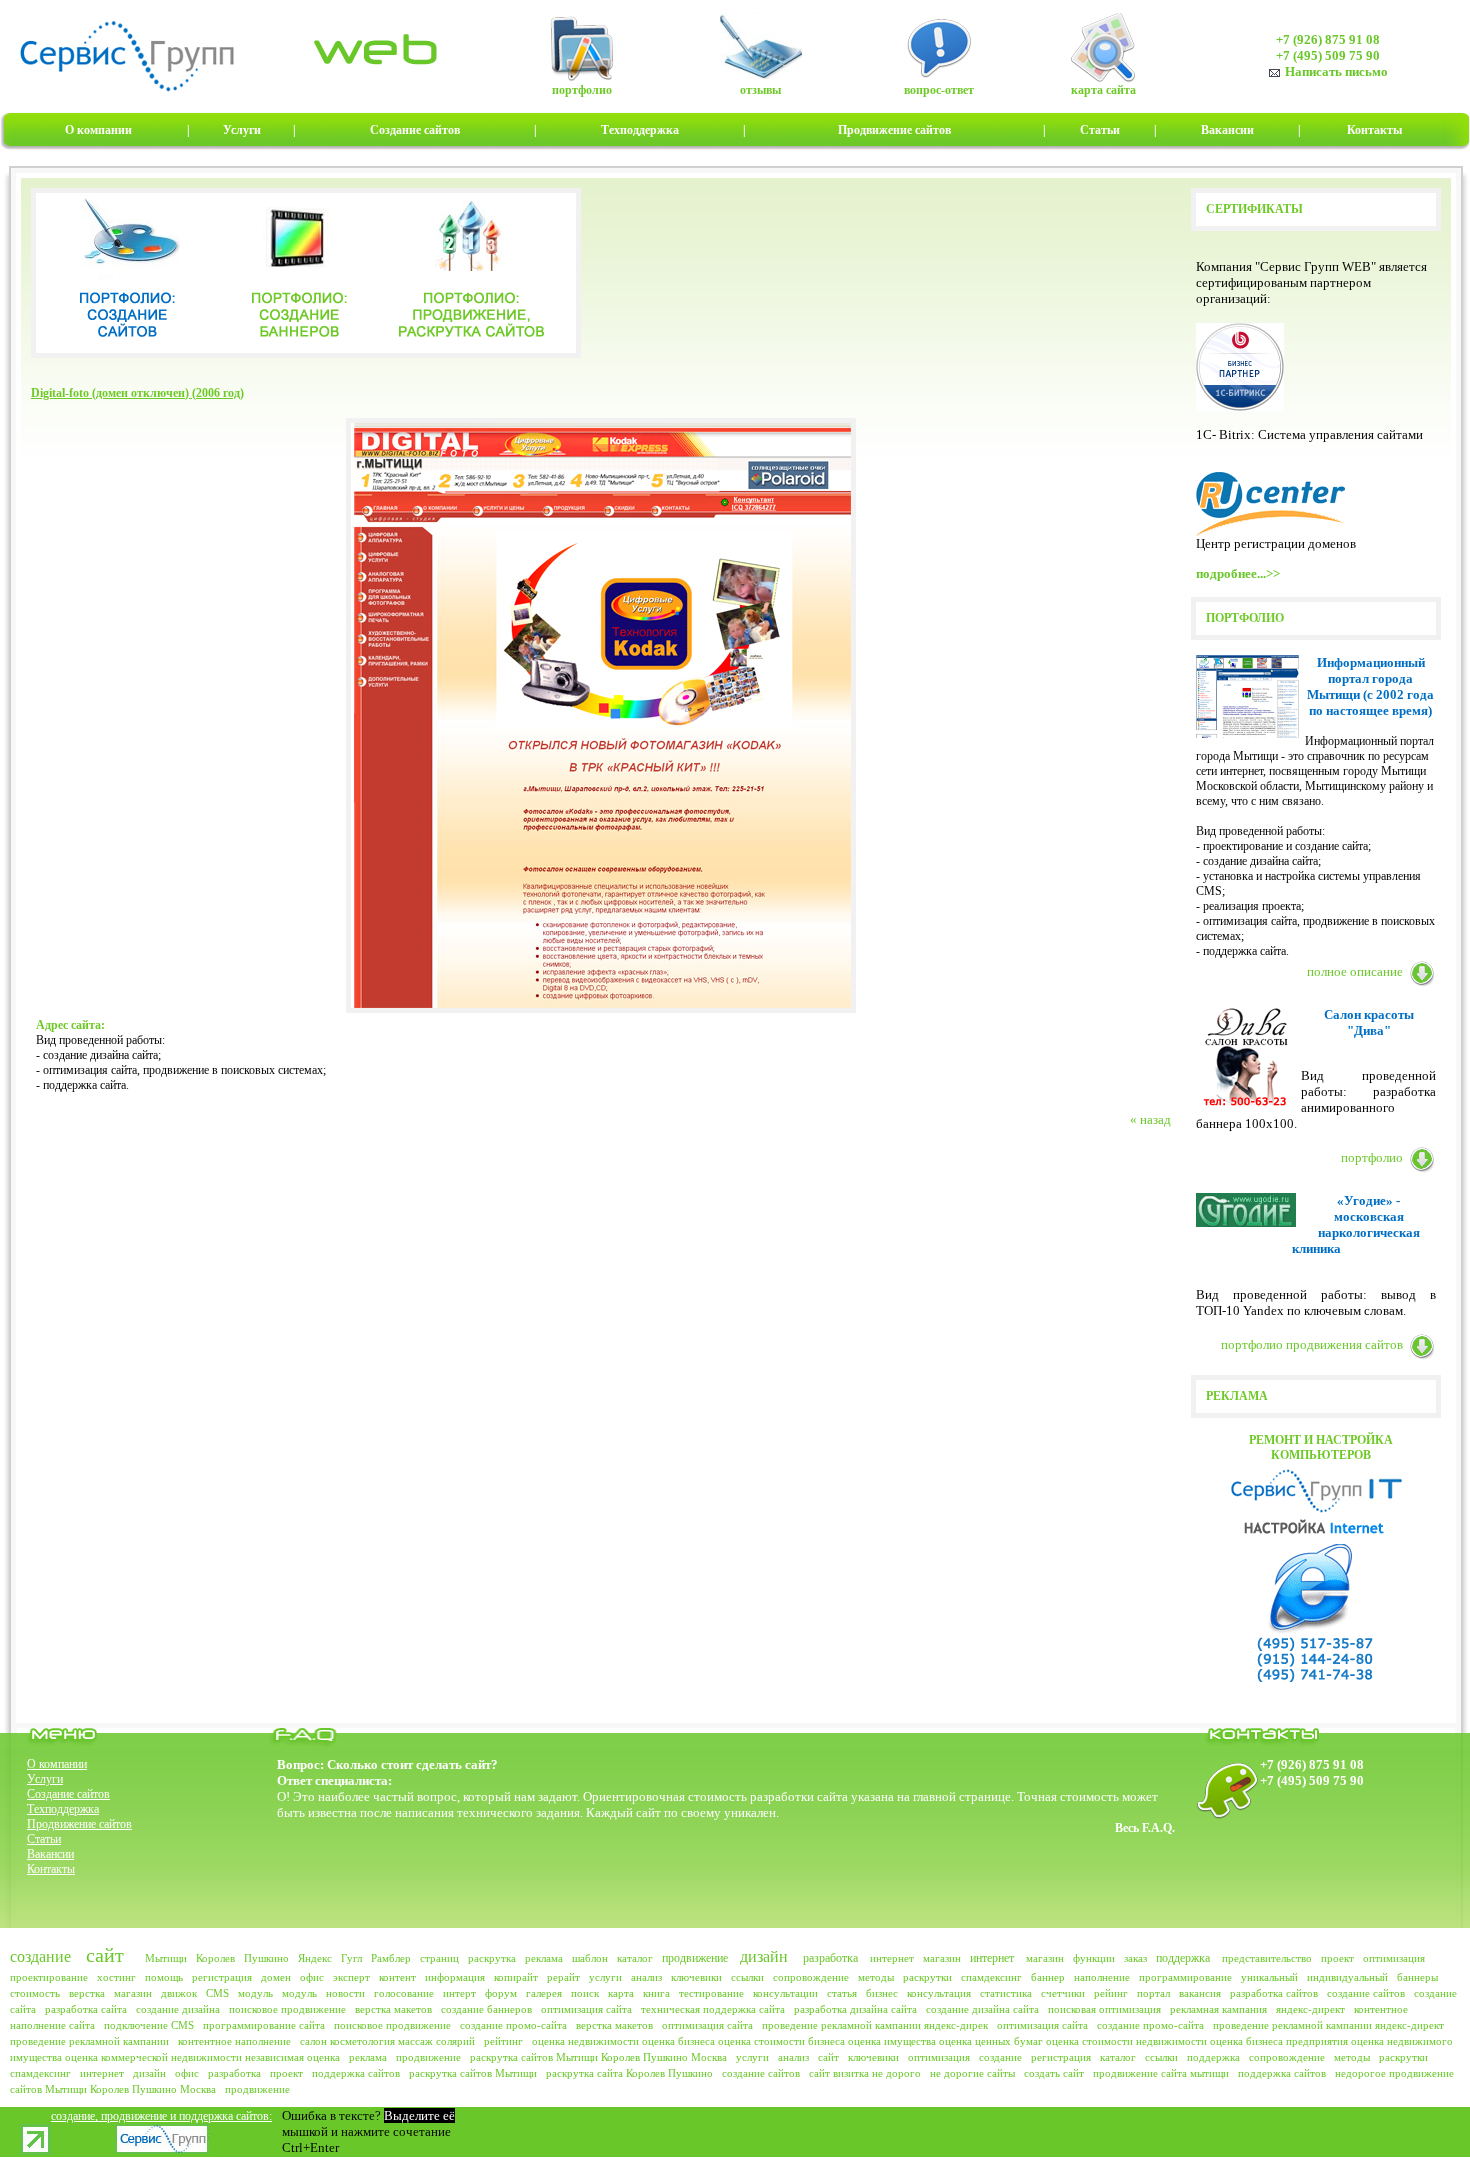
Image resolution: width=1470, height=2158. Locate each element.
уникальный (1269, 1977)
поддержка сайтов (356, 2073)
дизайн (764, 1956)
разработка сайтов (1274, 1993)
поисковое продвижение (287, 2009)
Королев (215, 1958)
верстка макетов (393, 2009)
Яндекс (315, 1958)
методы (876, 1977)
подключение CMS (149, 2025)
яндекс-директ (1310, 2009)
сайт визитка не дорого (865, 2073)
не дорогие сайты (972, 2073)
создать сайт (1054, 2073)
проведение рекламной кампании (89, 2041)
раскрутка (492, 1958)
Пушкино (266, 1958)
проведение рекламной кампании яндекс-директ (1328, 2025)
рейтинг (503, 2041)
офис (312, 1977)
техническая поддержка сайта (713, 2009)
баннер (1048, 1977)
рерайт (563, 1977)
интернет (892, 1958)
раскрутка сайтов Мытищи (473, 2073)
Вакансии (50, 1854)
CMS (217, 1993)
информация (455, 1977)
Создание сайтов (68, 1794)
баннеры (1417, 1977)
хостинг (116, 1977)
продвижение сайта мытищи (1161, 2073)
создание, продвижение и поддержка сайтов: (161, 2116)
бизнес (882, 1993)
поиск (585, 1993)
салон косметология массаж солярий (387, 2041)
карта (621, 1993)
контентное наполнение (234, 2041)
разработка (830, 1958)
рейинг (1111, 1993)
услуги (605, 1977)
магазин (942, 1958)
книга (656, 1993)
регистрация (222, 1977)
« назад (1150, 1119)
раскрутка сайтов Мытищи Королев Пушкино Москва (598, 2057)
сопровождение (811, 1977)
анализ (646, 1977)
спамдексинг (991, 1977)
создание (40, 1956)
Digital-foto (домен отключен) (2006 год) (137, 393)
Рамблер (391, 1958)
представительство (1267, 1958)
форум (501, 1993)
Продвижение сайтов (79, 1824)
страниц (439, 1958)
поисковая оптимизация (1104, 2009)
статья (842, 1993)
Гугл (351, 1958)
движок (179, 1993)
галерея (544, 1993)
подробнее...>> (1238, 573)
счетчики (1063, 1993)
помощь (164, 1977)
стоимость (35, 1993)
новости (345, 1993)
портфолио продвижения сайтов (1312, 1344)
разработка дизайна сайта (855, 2009)
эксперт (351, 1977)
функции (1094, 1958)
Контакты (51, 1869)
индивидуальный (1347, 1977)
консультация (939, 1993)
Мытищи (166, 1958)
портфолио (1372, 1157)
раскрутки (927, 1977)
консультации (785, 1993)
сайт (105, 1955)
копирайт (516, 1977)
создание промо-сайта (513, 2025)
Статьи (44, 1839)
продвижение (695, 1958)
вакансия (1200, 1993)
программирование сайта (264, 2025)
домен (276, 1977)
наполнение (1102, 1977)
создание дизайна (178, 2009)
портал (1153, 1993)
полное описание (1355, 971)
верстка (87, 1993)
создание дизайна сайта (982, 2009)
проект (1337, 1958)
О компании (57, 1764)
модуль (255, 1993)
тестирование (711, 1993)
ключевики (696, 1977)
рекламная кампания (1218, 2009)
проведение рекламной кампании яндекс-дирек (875, 2025)
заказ (1135, 1958)
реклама (544, 1958)
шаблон (590, 1958)
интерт (459, 1993)
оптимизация (1394, 1958)
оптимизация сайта (586, 2009)
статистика (1006, 1993)
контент (397, 1977)
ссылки (747, 1977)
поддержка (1183, 1958)
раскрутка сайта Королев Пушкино (629, 2073)
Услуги (45, 1779)
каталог (635, 1958)
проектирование (49, 1977)
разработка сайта (86, 2009)
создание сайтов (1366, 1993)
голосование (404, 1993)
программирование (1185, 1977)
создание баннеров (486, 2009)
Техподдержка (63, 1809)
